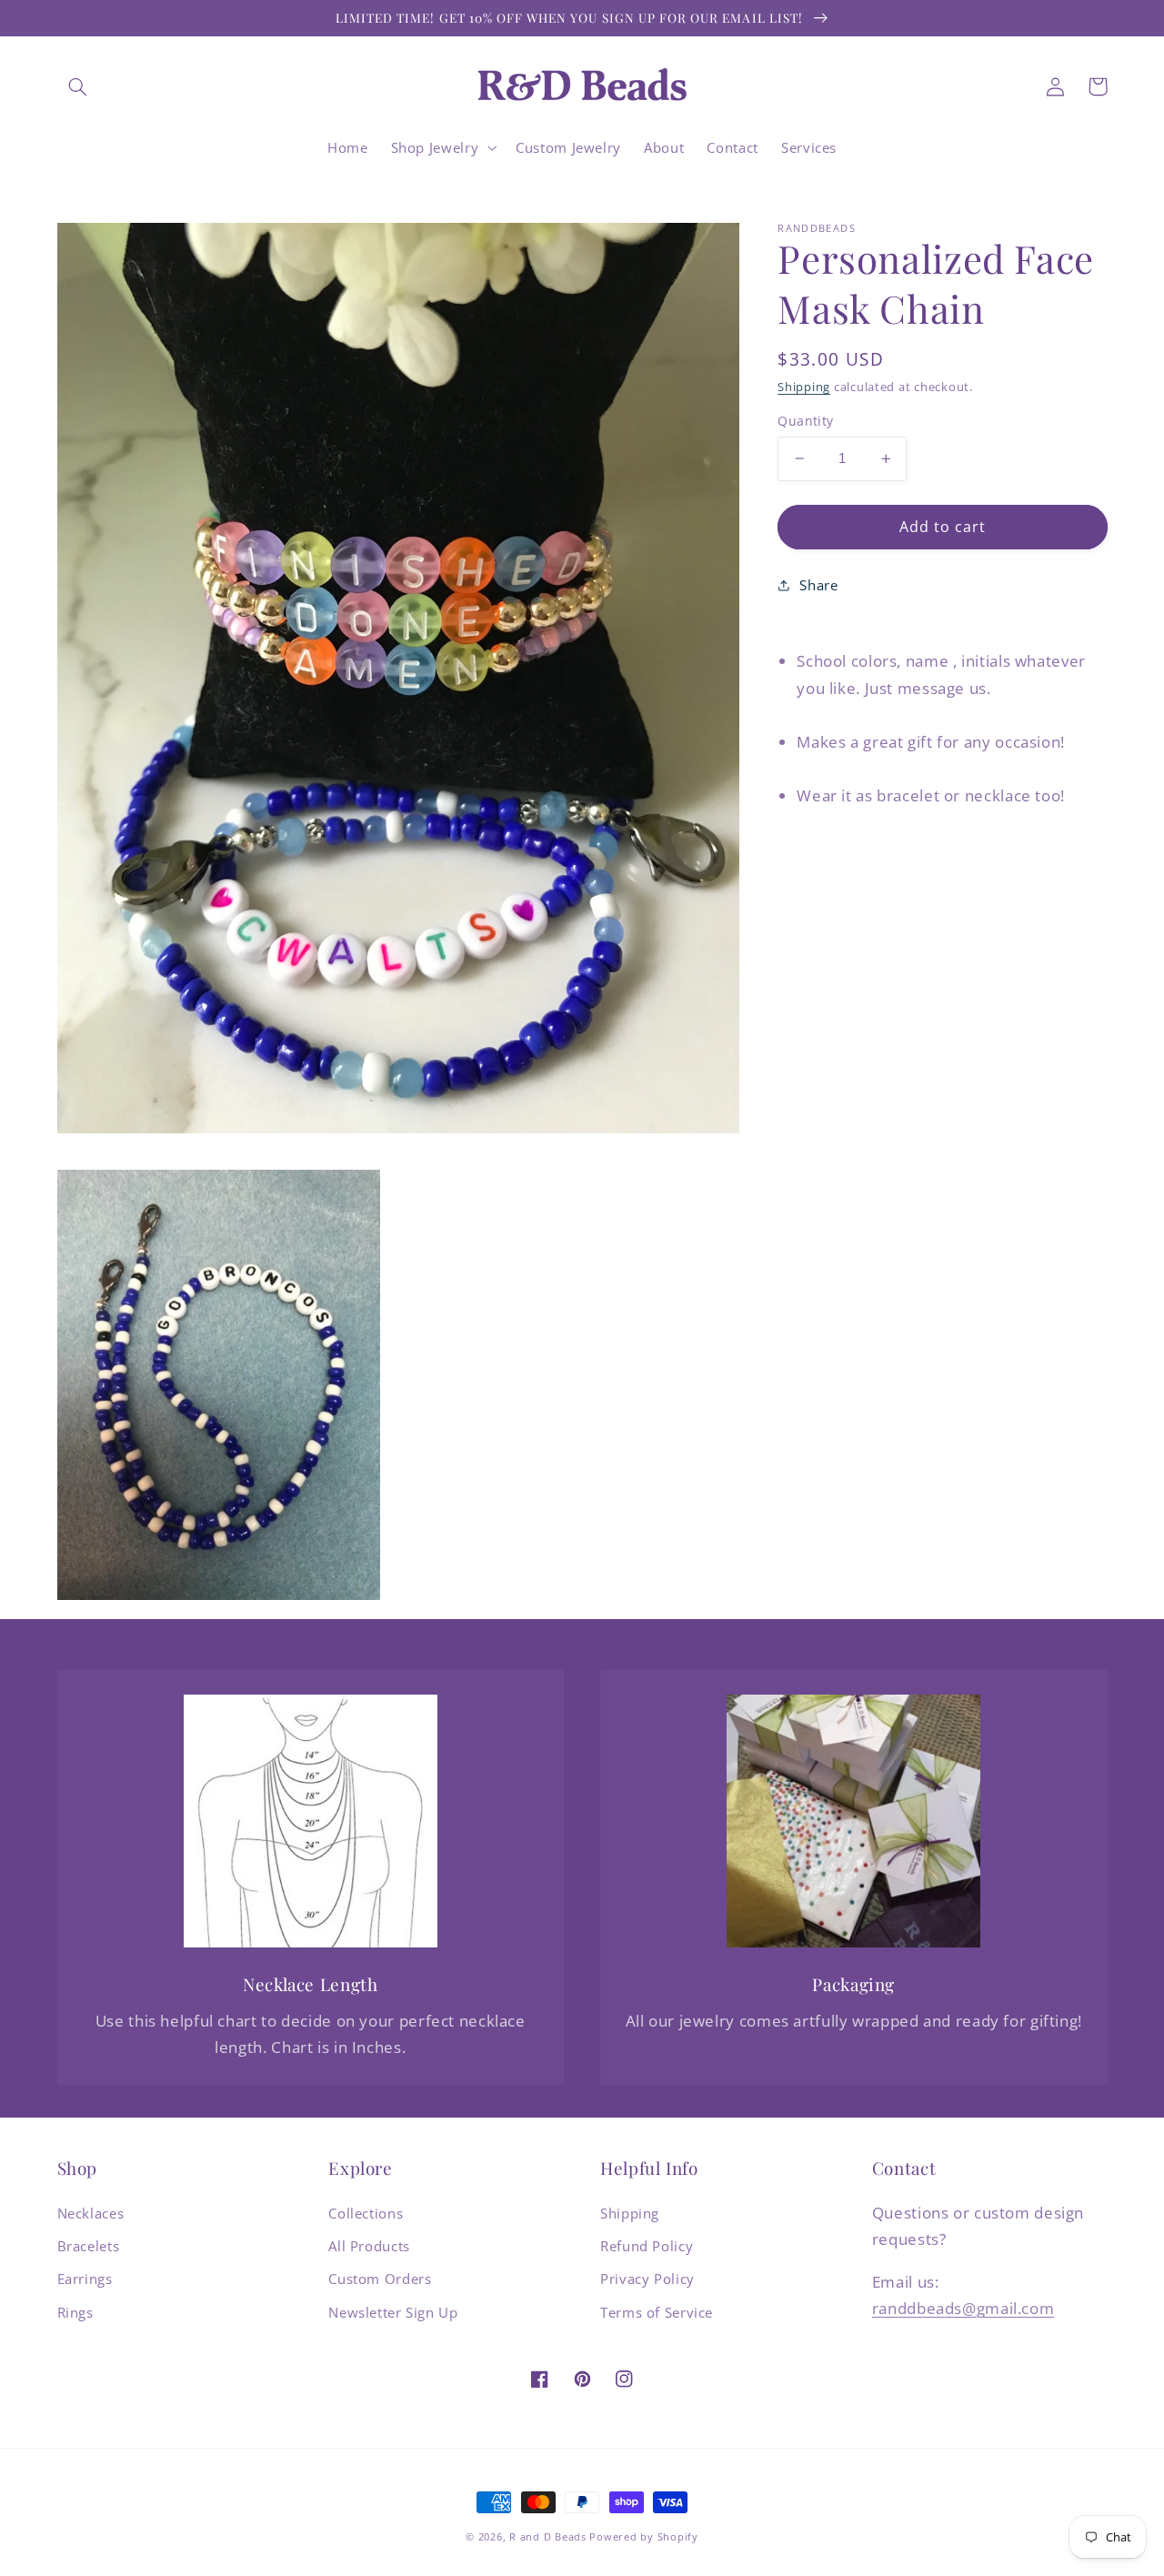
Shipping (804, 387)
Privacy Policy (647, 2279)
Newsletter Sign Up (393, 2312)
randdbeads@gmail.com (963, 2308)
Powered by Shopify (643, 2537)
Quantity (805, 421)
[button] (78, 86)
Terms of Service (657, 2312)
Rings (75, 2312)
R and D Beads (548, 2537)
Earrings (85, 2279)
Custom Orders (380, 2279)
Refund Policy (647, 2246)
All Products (369, 2246)
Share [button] (818, 584)
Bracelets (89, 2246)
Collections (366, 2213)
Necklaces (91, 2213)
